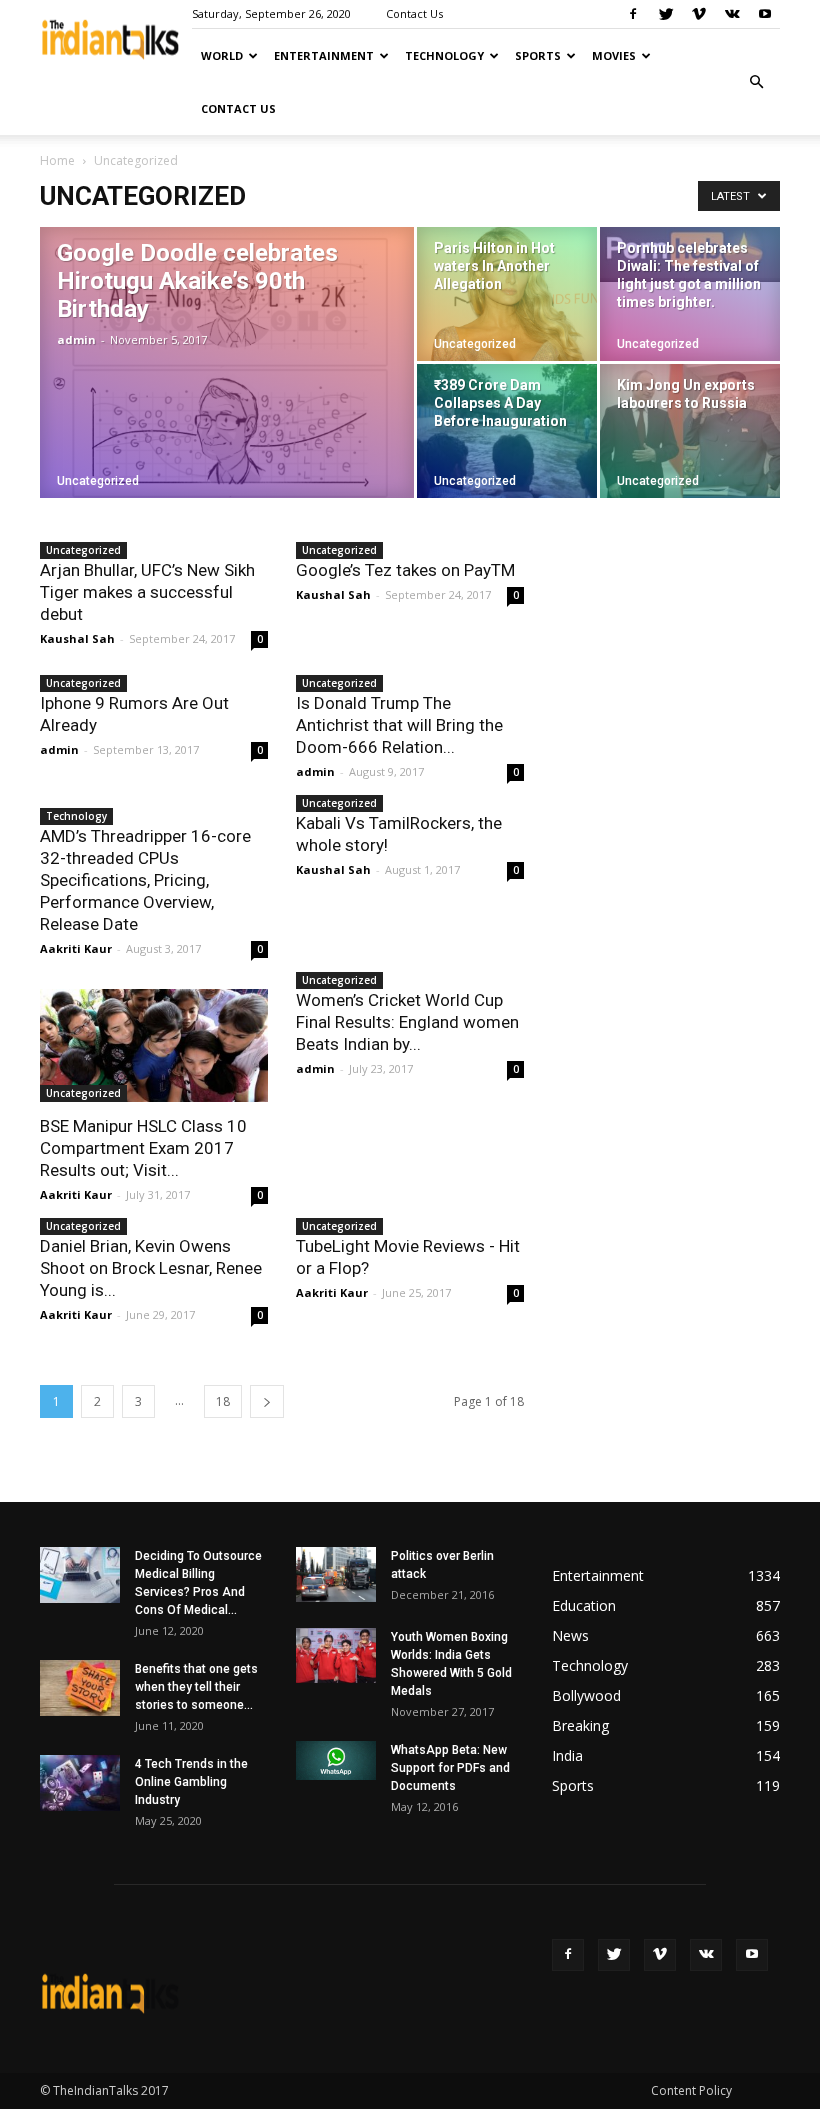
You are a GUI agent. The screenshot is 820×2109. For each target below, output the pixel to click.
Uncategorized (98, 481)
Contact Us (414, 13)
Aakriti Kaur (76, 948)
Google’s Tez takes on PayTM (405, 570)
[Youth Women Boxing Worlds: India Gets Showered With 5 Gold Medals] (336, 1655)
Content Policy (691, 2090)
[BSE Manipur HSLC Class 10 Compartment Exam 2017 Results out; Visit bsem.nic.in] (154, 1045)
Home (57, 160)
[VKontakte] (732, 14)
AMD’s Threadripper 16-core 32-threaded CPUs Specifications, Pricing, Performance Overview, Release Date (145, 880)
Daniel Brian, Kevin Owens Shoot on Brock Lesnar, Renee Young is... (151, 1268)
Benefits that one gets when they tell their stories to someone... (196, 1687)
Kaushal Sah (77, 638)
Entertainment (324, 55)
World (222, 55)
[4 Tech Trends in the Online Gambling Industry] (80, 1783)
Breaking (580, 1725)
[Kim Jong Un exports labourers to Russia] (690, 431)
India (567, 1755)
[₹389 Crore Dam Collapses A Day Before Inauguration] (507, 431)
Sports (538, 55)
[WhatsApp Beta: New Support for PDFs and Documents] (336, 1760)
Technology (444, 55)
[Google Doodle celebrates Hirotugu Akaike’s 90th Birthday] (227, 389)
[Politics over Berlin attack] (336, 1574)
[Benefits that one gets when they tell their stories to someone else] (80, 1688)
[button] (756, 82)
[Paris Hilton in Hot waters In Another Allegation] (507, 294)
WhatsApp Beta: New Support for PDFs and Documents (450, 1768)
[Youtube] (765, 14)
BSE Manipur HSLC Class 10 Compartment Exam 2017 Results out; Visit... (143, 1148)
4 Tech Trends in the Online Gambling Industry (191, 1782)
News (570, 1635)
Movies (614, 55)
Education (584, 1605)
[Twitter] (666, 14)
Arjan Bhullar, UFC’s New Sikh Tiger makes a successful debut (147, 592)
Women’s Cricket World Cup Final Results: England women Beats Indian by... (407, 1022)
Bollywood (586, 1695)
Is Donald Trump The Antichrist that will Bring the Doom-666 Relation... (399, 725)
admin (76, 339)
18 (223, 1401)
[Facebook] (633, 14)
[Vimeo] (699, 14)
